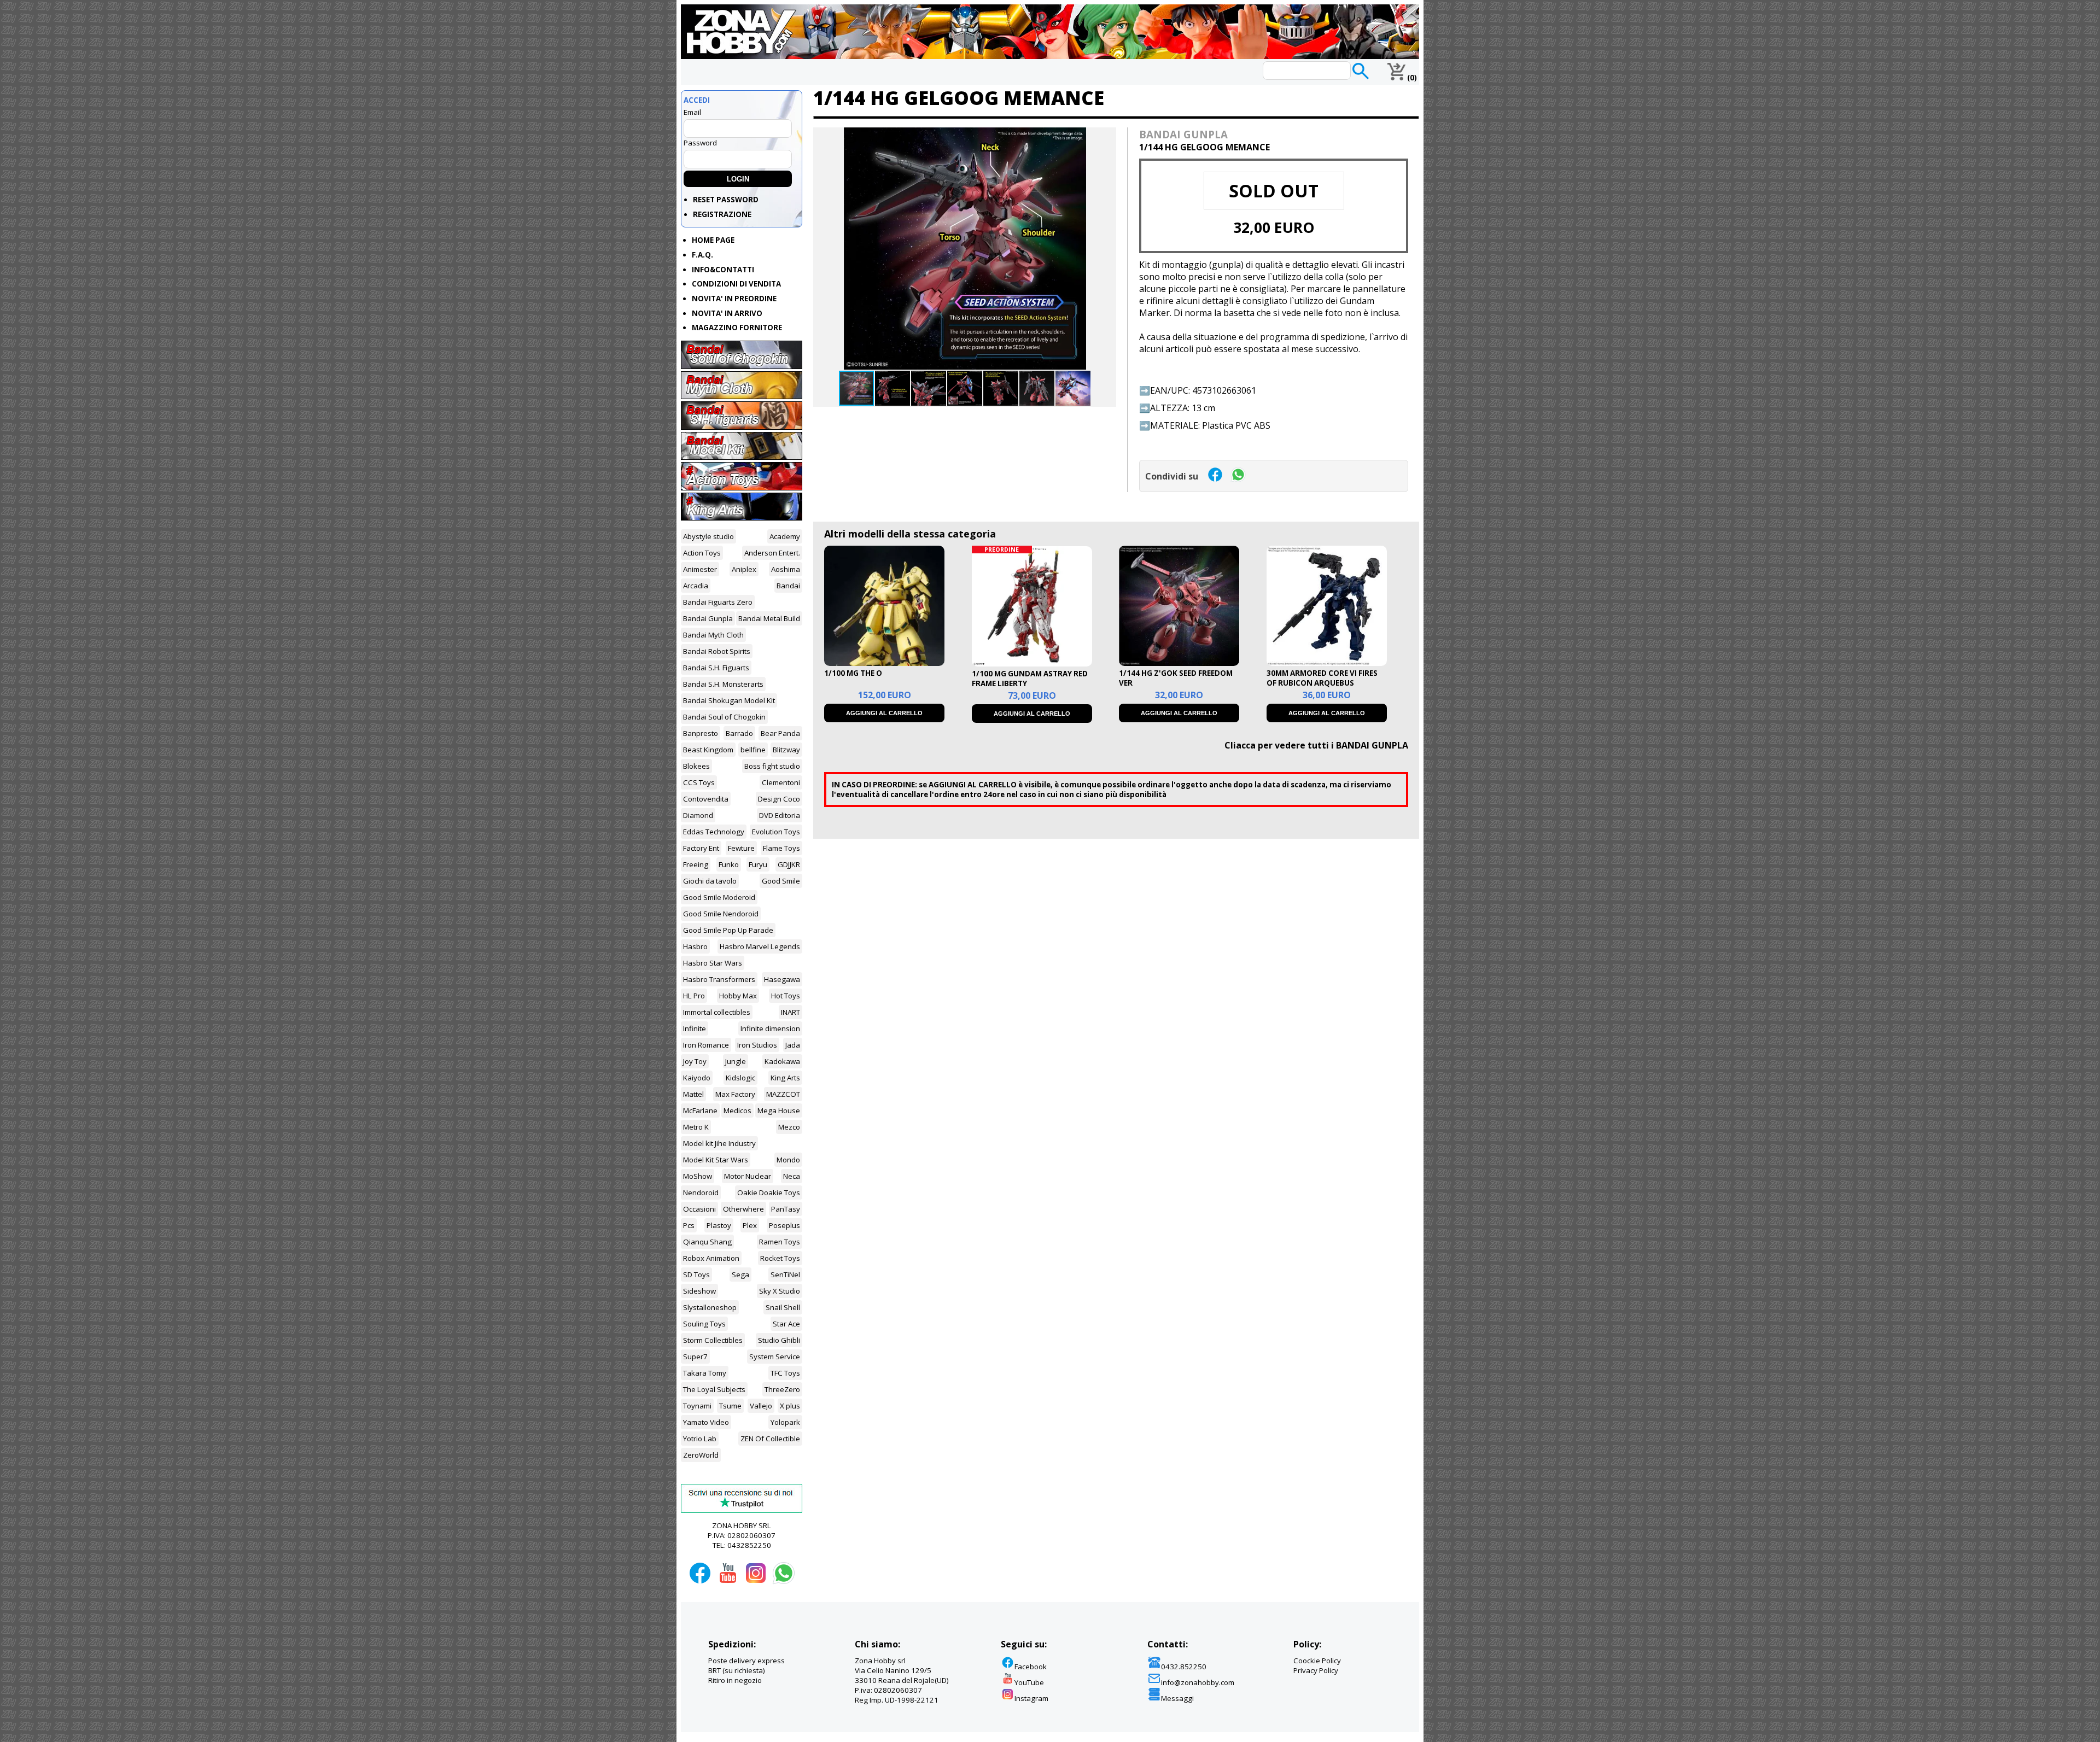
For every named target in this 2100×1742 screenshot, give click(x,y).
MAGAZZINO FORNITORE (737, 328)
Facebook (1031, 1667)
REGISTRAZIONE (722, 214)
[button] (1106, 137)
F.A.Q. (702, 255)
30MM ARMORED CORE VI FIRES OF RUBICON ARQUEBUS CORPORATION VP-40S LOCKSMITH (1322, 688)
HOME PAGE (713, 240)
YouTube (1029, 1682)
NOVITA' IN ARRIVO (727, 313)
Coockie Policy (1317, 1661)
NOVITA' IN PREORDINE (734, 299)
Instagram (1031, 1698)
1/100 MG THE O (853, 673)
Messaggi (1177, 1698)
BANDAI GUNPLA (1183, 134)
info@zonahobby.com (1198, 1682)
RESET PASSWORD (726, 200)
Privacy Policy (1316, 1670)
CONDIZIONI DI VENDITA (736, 284)
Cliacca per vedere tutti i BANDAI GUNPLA (1316, 745)
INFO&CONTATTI (723, 270)
